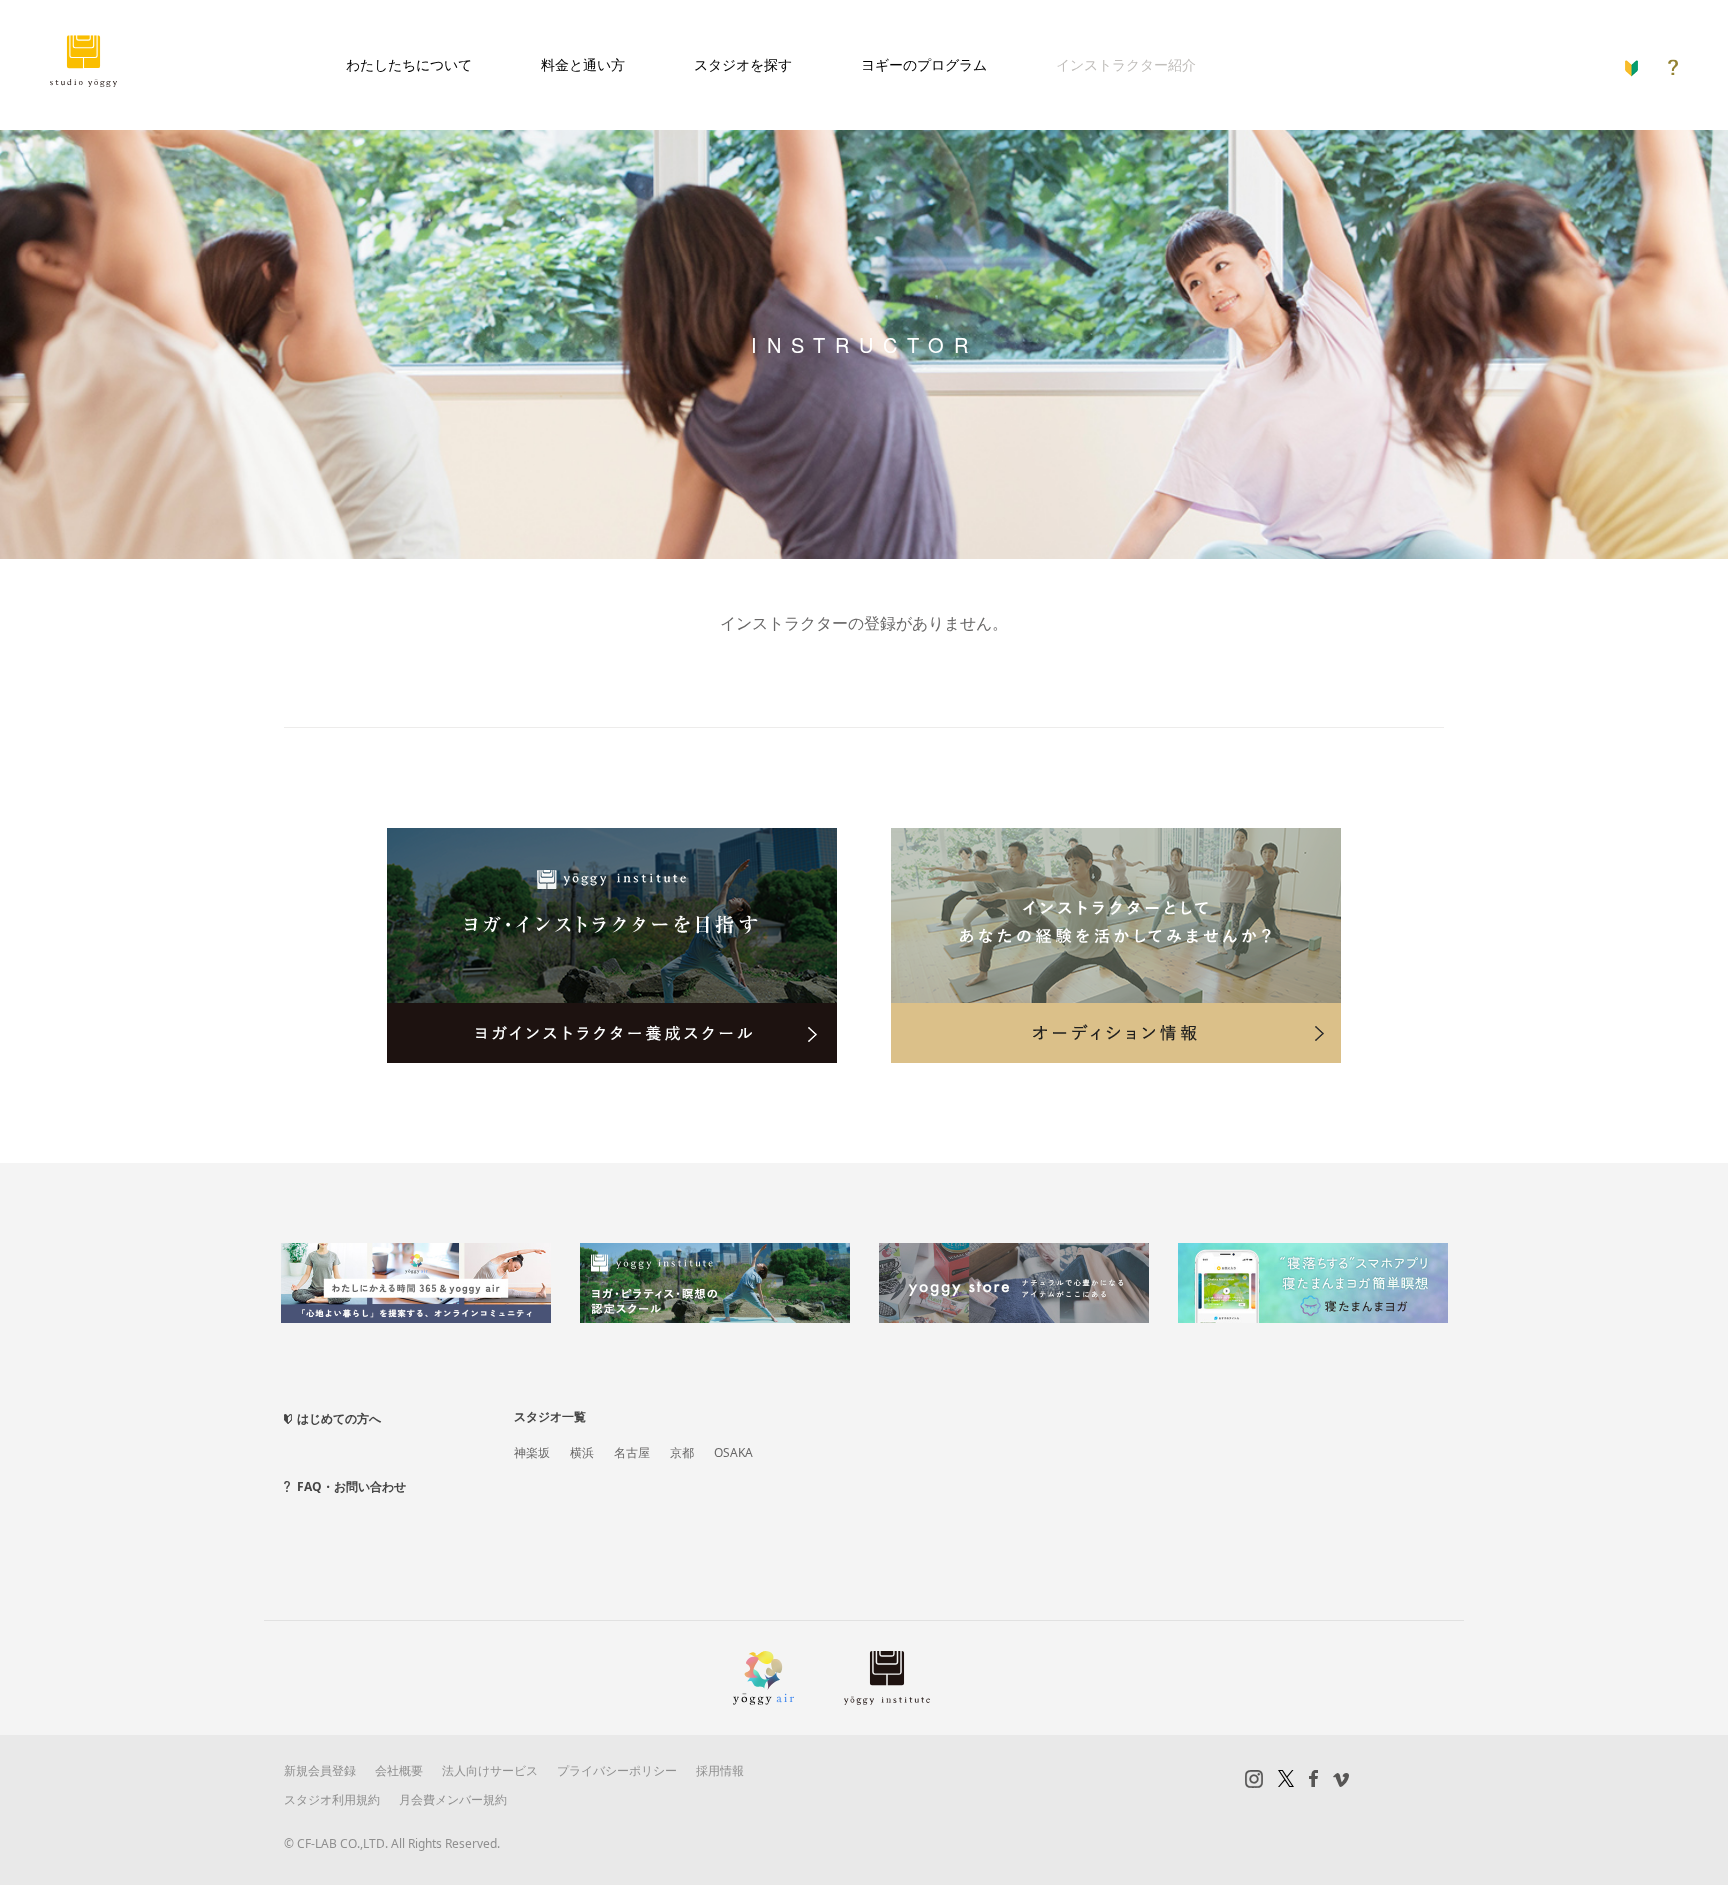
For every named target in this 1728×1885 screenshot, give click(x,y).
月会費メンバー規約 (453, 1799)
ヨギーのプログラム (924, 64)
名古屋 (632, 1452)
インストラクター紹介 (1126, 64)
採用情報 (720, 1770)
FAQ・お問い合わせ (351, 1486)
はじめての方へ (339, 1418)
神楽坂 (532, 1452)
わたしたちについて (409, 64)
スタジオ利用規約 (332, 1799)
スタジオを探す (743, 64)
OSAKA (733, 1452)
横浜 (582, 1452)
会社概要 (399, 1770)
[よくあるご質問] (1673, 62)
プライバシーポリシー (617, 1770)
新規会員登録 (320, 1770)
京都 (682, 1452)
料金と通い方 (583, 64)
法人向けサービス (490, 1770)
